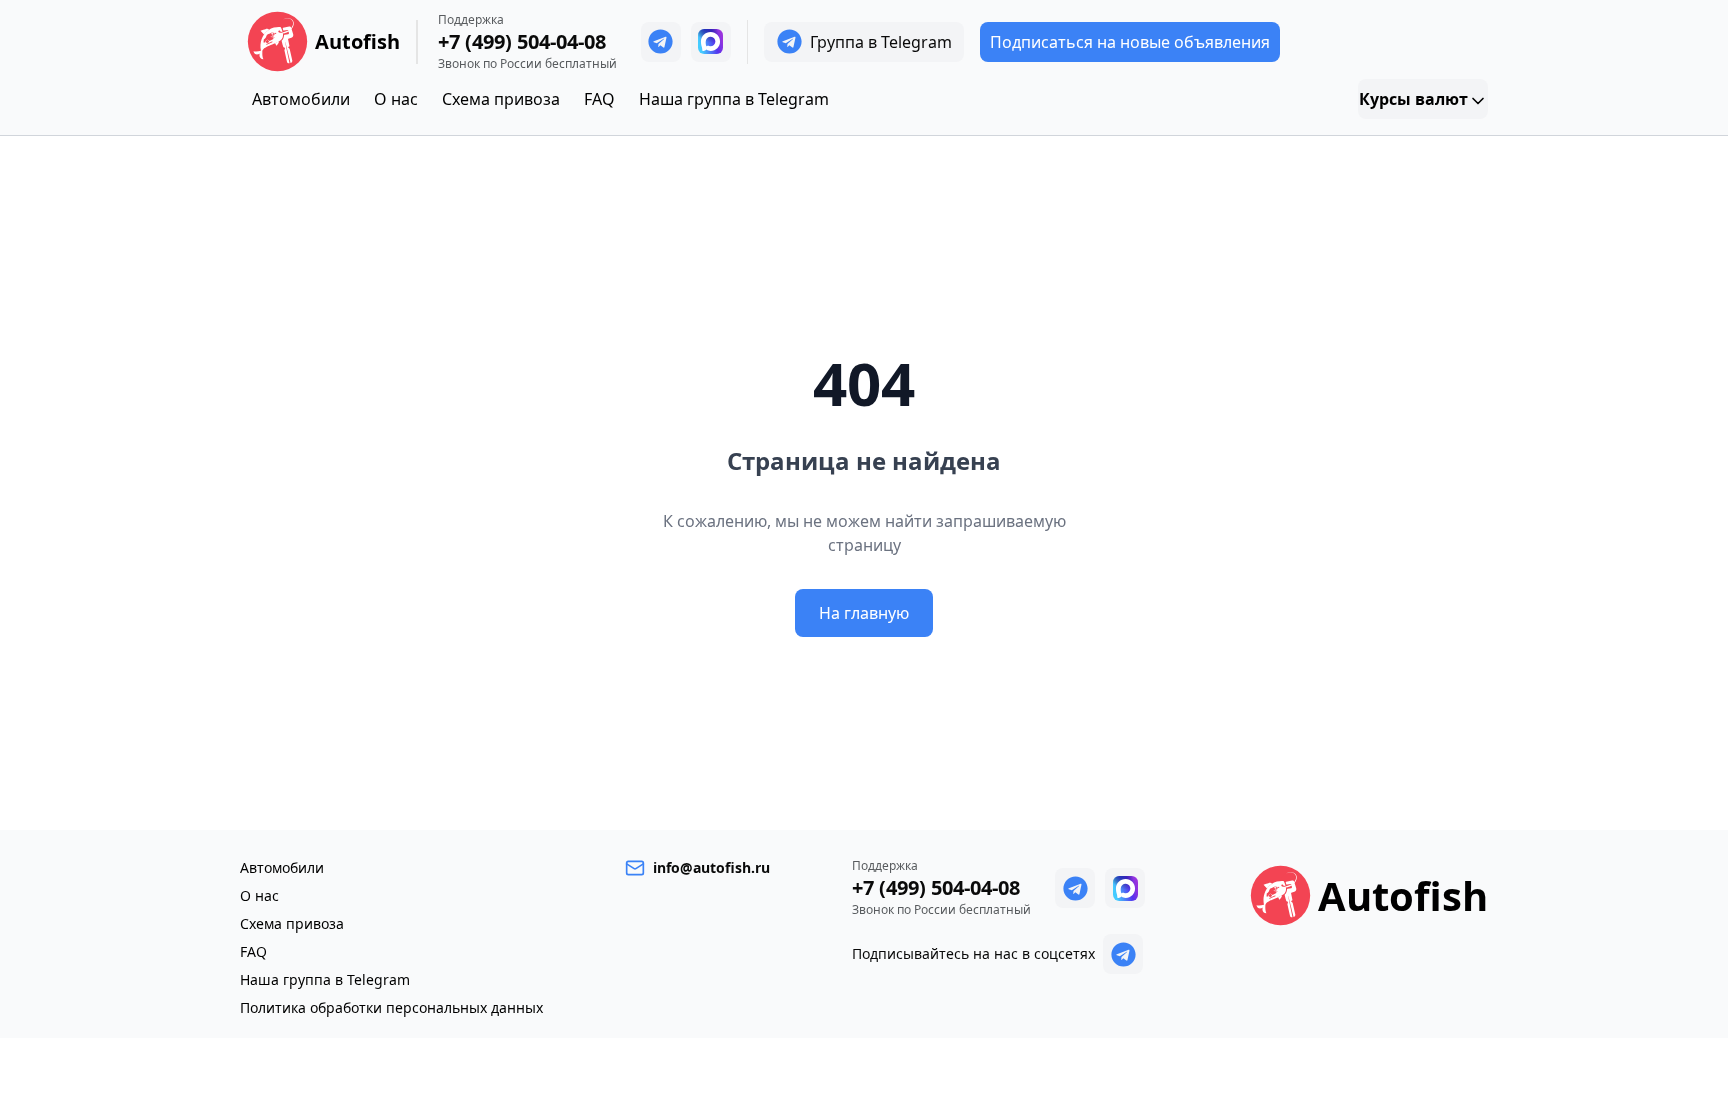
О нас (396, 99)
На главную (864, 613)
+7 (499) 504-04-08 (522, 41)
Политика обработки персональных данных (391, 1007)
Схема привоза (501, 99)
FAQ (599, 99)
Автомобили (301, 99)
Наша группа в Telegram (734, 99)
